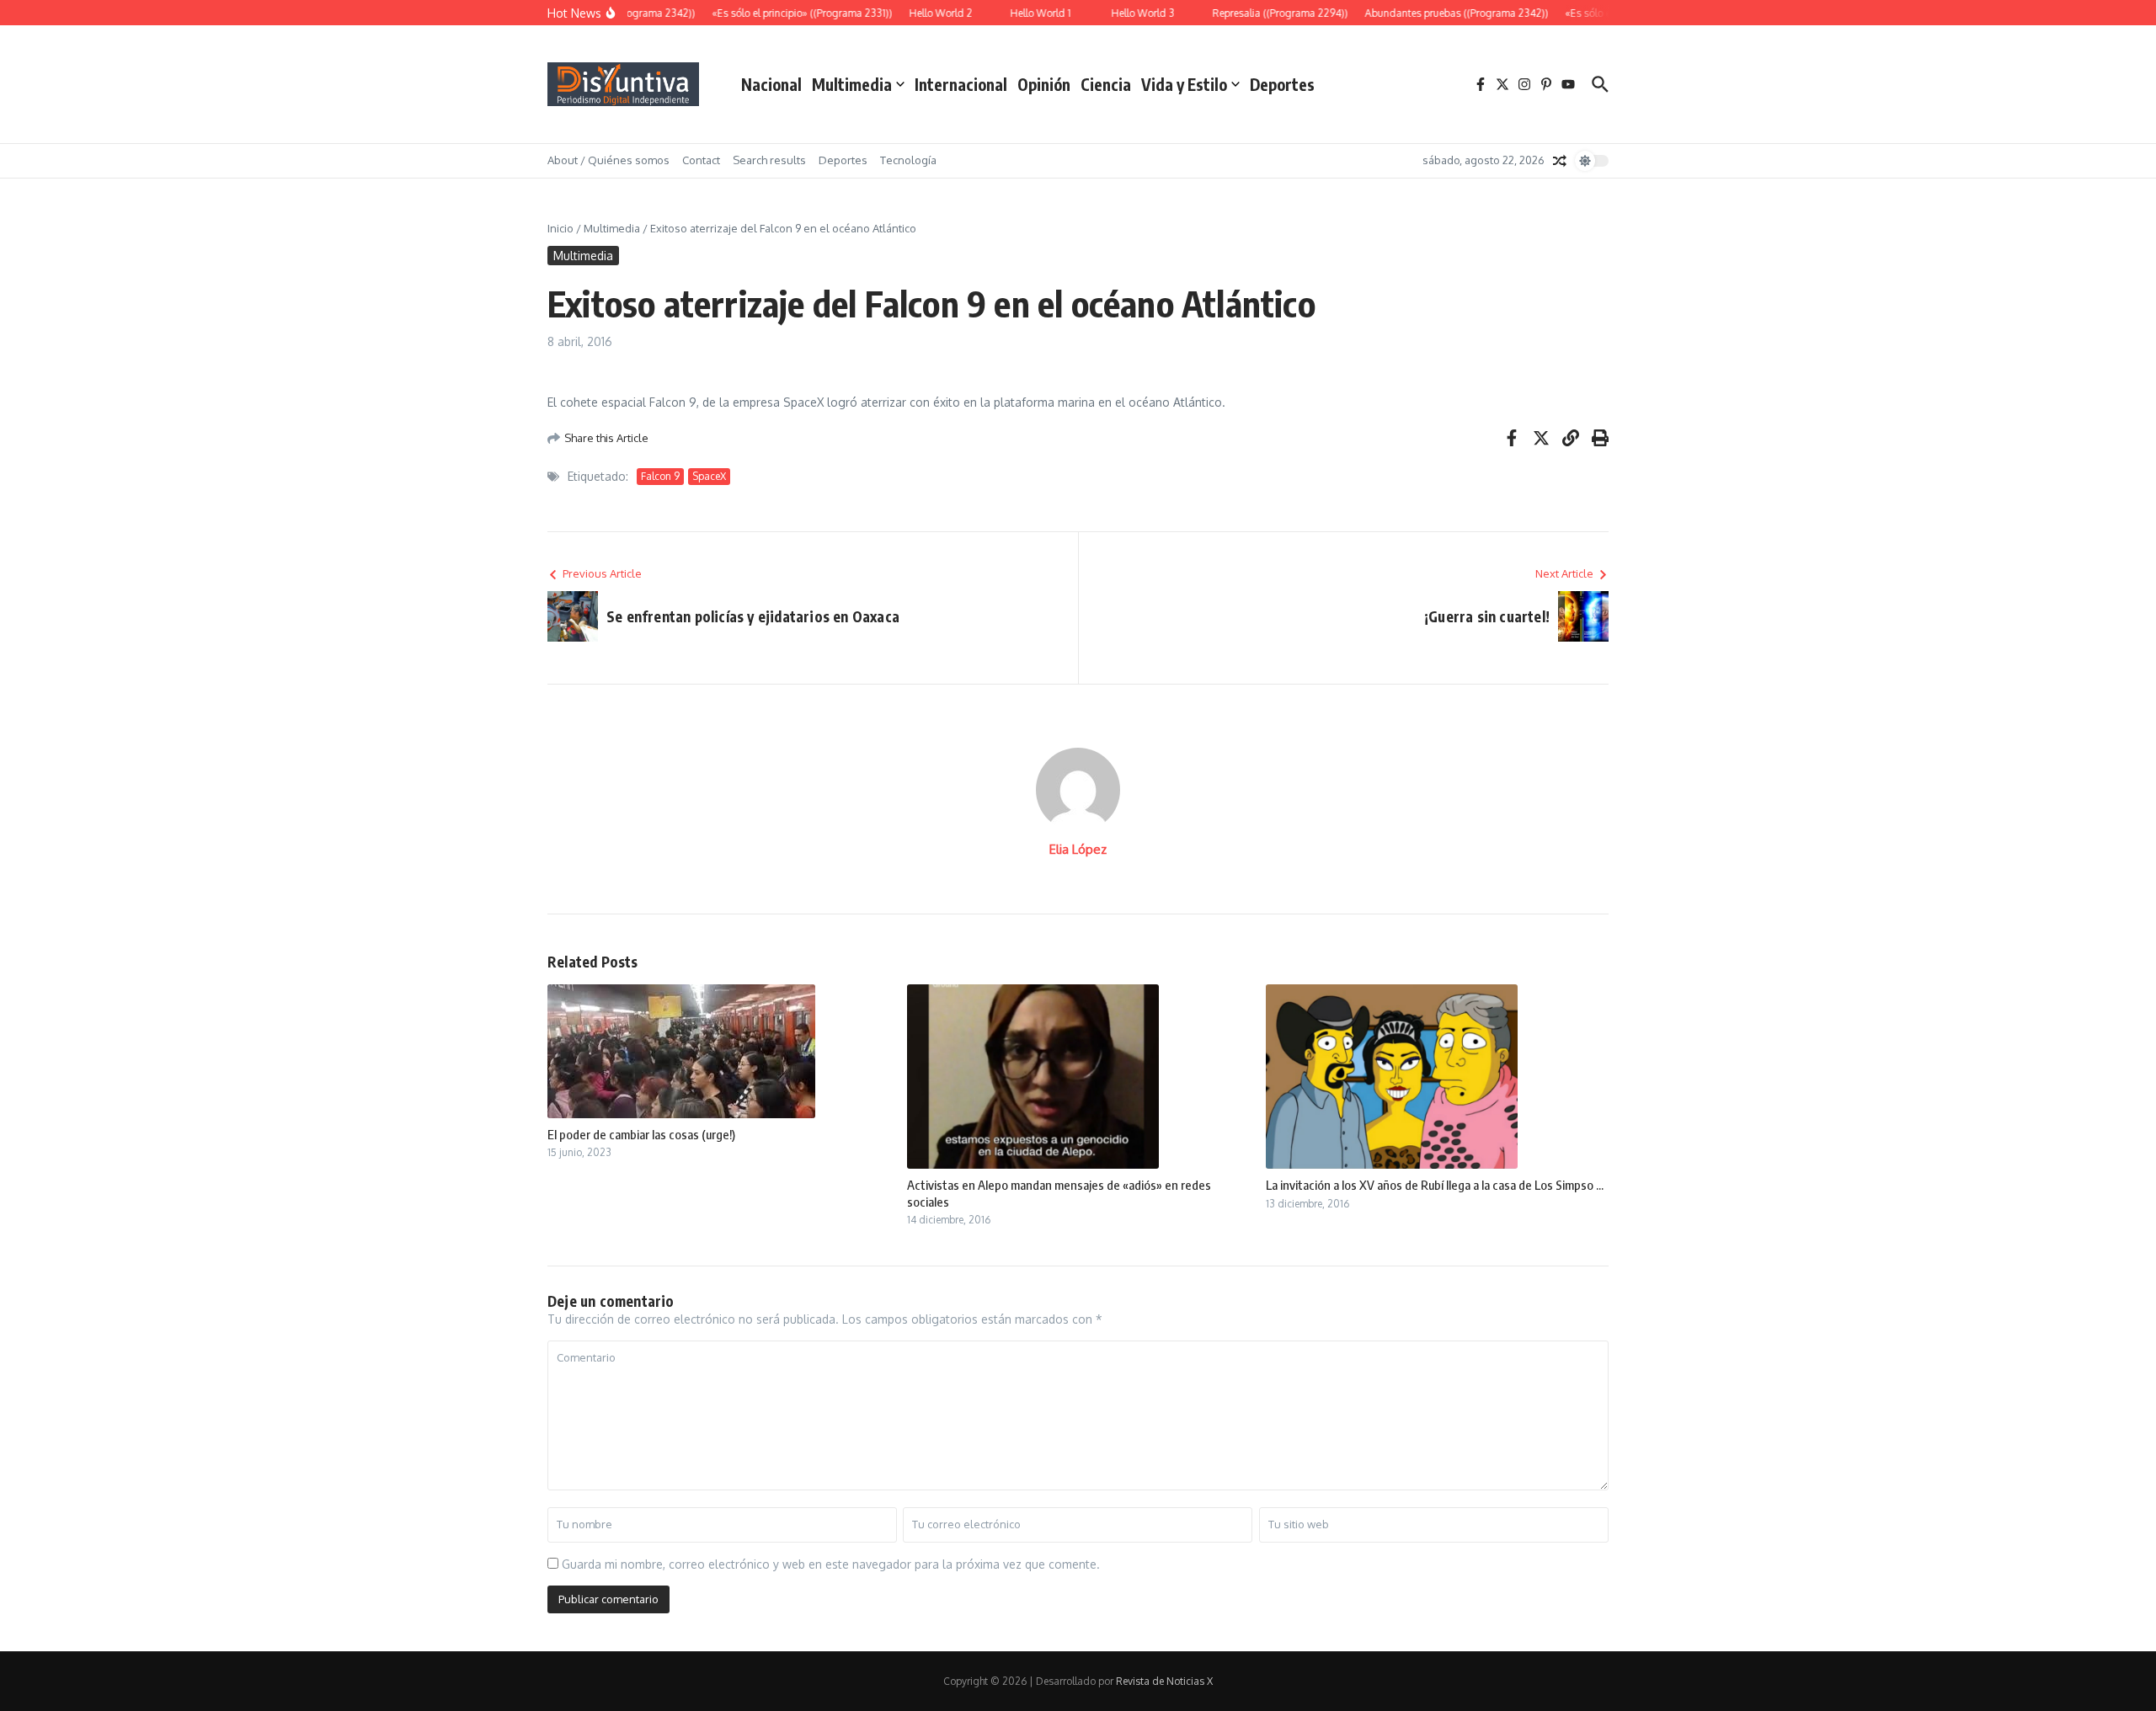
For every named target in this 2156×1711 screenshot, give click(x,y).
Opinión (1044, 84)
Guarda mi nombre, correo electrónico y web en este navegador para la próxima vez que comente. (831, 1564)
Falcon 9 (660, 476)
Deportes (1282, 84)
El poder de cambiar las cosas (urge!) (641, 1134)
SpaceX (709, 476)
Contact (701, 160)
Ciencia (1106, 84)
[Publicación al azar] (1560, 161)
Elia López (1078, 849)
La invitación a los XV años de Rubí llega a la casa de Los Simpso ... (1435, 1185)
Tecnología (908, 160)
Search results (769, 160)
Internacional (961, 84)
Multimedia (852, 84)
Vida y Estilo (1184, 84)
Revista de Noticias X (1164, 1681)
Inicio (560, 228)
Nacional (771, 84)
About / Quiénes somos (608, 160)
